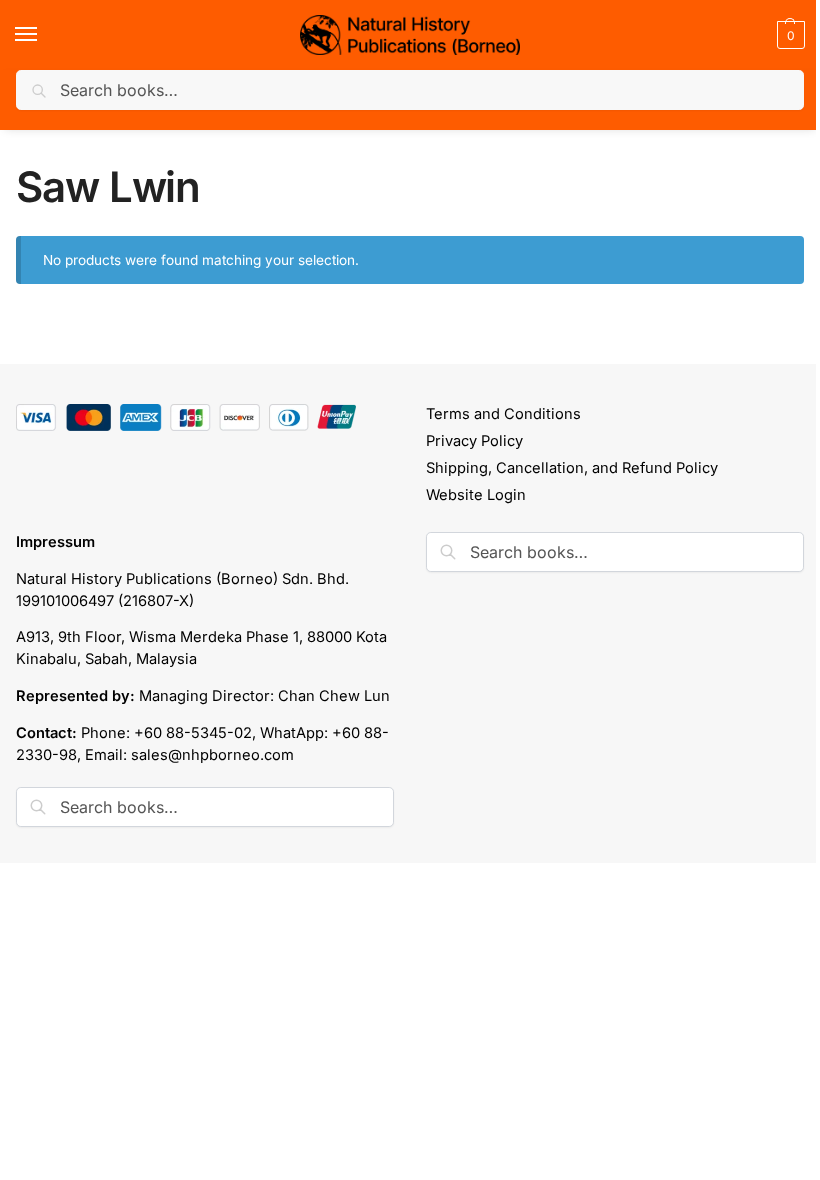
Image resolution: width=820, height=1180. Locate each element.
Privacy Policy (474, 441)
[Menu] (45, 35)
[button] (788, 35)
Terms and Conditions (503, 414)
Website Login (476, 495)
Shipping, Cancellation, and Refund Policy (572, 468)
